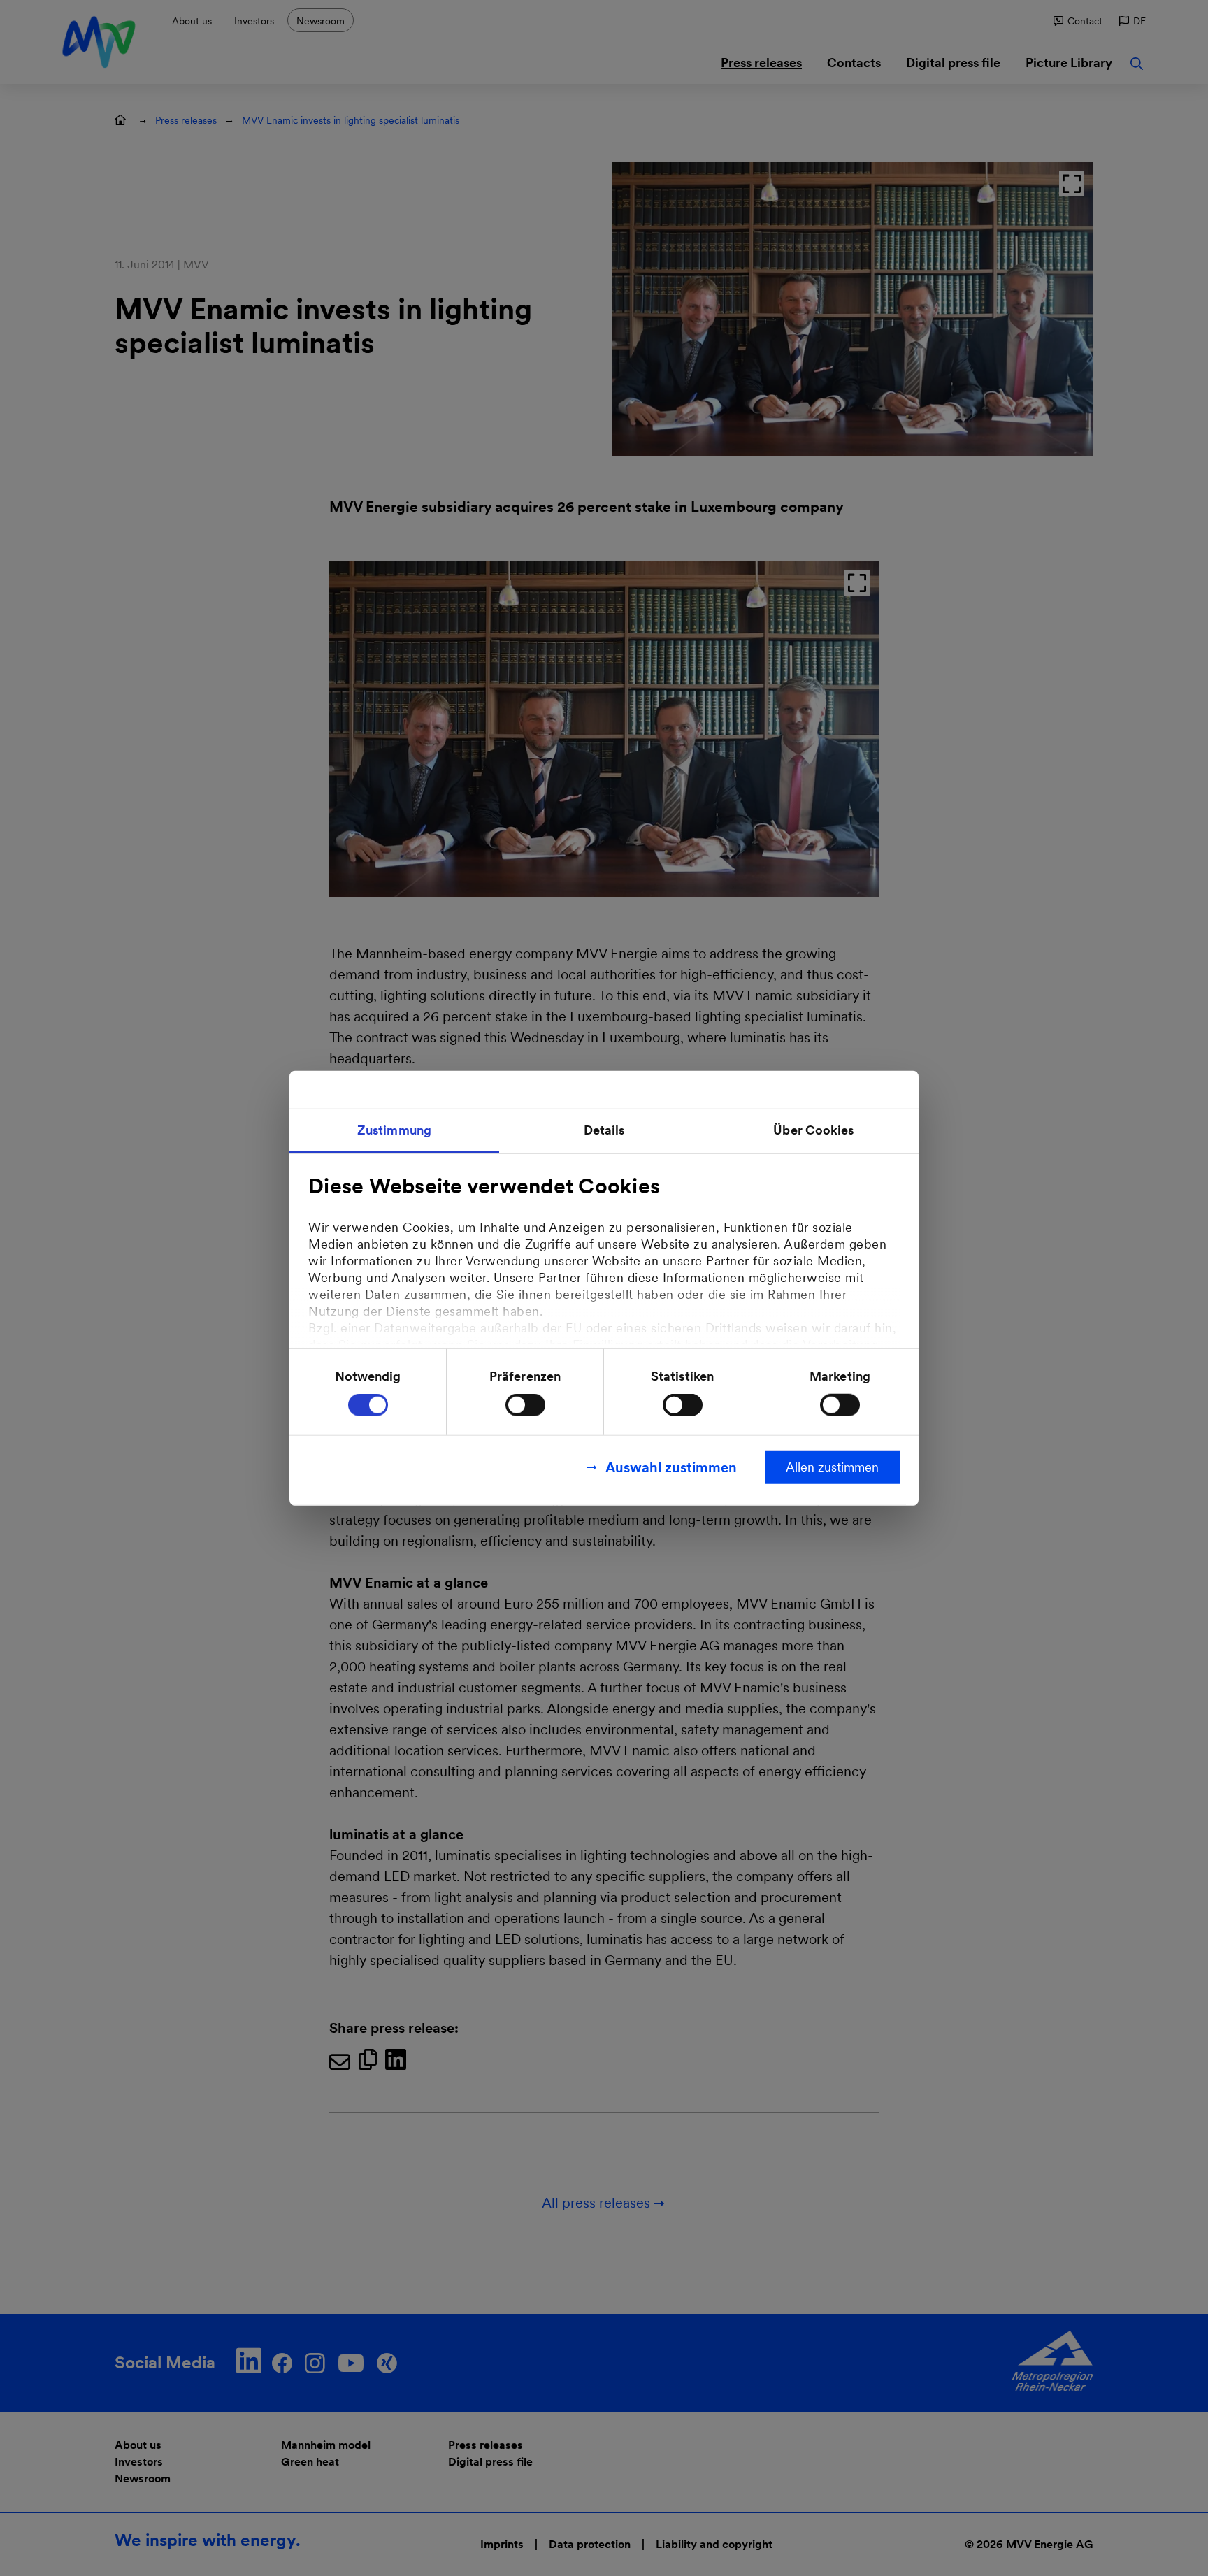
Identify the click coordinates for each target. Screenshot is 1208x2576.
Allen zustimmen (832, 1467)
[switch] (525, 1405)
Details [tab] (604, 1129)
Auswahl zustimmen (671, 1467)
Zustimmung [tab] (394, 1129)
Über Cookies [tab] (813, 1129)
